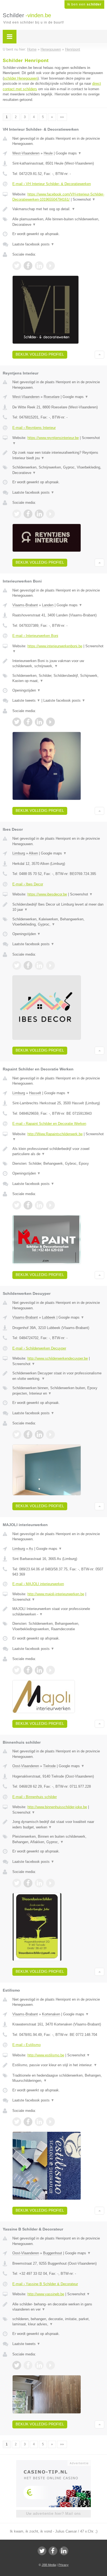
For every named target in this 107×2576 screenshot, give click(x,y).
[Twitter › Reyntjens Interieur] (17, 514)
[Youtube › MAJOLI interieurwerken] (50, 1670)
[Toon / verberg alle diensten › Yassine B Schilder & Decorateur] (58, 2322)
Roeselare (52, 397)
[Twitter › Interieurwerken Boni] (17, 722)
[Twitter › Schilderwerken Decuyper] (17, 1435)
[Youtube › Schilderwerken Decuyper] (50, 1435)
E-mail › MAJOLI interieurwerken (38, 1584)
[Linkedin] (64, 2551)
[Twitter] (42, 2551)
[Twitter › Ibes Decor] (17, 965)
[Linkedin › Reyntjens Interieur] (39, 514)
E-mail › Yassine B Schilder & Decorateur (45, 2284)
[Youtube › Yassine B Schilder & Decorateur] (50, 2365)
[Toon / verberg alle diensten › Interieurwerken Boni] (58, 678)
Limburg (19, 853)
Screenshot (84, 199)
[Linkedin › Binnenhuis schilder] (39, 1883)
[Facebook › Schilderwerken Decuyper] (28, 1435)
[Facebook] (53, 2551)
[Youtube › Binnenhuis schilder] (50, 1883)
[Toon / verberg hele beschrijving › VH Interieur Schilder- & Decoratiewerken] (58, 209)
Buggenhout (53, 2253)
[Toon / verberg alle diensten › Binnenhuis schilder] (58, 1839)
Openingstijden (26, 690)
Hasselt (35, 1093)
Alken (33, 853)
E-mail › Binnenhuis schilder (35, 1797)
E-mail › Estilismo (26, 2045)
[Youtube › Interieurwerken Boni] (50, 722)
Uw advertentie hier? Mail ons (54, 2514)
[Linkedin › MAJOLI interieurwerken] (39, 1670)
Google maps (69, 153)
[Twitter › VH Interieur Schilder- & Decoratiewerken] (17, 266)
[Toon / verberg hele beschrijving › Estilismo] (58, 2065)
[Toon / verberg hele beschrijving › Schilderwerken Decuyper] (58, 1376)
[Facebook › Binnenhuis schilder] (28, 1883)
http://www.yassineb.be (46, 2294)
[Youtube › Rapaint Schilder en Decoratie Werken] (50, 1205)
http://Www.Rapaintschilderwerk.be (55, 1134)
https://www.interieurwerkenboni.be (55, 646)
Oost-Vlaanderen (26, 1766)
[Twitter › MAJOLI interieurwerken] (17, 1670)
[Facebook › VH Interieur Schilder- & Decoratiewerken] (28, 266)
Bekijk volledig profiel (40, 354)
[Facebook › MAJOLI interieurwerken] (28, 1670)
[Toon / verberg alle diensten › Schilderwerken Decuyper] (58, 1391)
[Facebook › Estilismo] (28, 2122)
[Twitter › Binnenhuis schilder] (17, 1883)
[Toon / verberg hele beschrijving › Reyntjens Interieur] (58, 455)
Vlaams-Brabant (25, 605)
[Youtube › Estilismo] (50, 2122)
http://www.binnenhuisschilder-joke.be (57, 1807)
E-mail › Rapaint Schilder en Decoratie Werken (49, 1124)
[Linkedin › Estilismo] (39, 2122)
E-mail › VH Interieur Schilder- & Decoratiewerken (52, 184)
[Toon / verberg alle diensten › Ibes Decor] (58, 922)
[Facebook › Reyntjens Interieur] (28, 514)
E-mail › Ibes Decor (28, 884)
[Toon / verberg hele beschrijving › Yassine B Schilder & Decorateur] (58, 2307)
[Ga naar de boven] (99, 355)
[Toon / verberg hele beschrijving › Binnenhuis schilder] (58, 1824)
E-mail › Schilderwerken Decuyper (39, 1348)
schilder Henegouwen (21, 78)
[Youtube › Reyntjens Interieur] (50, 514)
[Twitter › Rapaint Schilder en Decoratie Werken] (17, 1205)
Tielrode (49, 1766)
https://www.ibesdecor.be (47, 894)
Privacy (64, 2565)
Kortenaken (51, 2014)
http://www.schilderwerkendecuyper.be (58, 1358)
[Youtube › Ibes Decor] (50, 965)
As (31, 1549)
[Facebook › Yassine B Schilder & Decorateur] (28, 2365)
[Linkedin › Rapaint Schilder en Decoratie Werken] (39, 1205)
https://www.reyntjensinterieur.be (53, 438)
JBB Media (49, 2565)
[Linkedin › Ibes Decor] (39, 965)
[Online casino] (54, 2463)
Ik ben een (84, 4)
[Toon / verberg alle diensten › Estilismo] (58, 2078)
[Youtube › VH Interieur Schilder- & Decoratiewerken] (50, 266)
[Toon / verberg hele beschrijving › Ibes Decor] (58, 907)
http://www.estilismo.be (46, 2055)
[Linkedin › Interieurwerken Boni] (39, 722)
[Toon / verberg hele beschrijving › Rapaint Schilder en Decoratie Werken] (58, 1151)
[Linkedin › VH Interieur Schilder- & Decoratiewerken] (39, 266)
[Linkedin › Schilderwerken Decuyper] (39, 1435)
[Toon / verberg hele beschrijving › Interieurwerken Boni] (58, 664)
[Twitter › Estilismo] (17, 2122)
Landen (48, 605)
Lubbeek (49, 1317)
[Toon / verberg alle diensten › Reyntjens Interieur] (58, 470)
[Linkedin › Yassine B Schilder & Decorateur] (39, 2365)
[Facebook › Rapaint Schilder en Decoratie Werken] (28, 1205)
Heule (48, 153)
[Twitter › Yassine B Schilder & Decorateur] (17, 2365)
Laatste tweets (26, 700)
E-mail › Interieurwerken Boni (35, 636)
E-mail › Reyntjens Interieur (34, 428)
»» (62, 117)
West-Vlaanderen (26, 153)
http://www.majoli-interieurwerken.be (56, 1594)
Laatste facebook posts (33, 244)
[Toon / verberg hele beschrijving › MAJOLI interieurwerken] (58, 1612)
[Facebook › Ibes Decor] (28, 965)
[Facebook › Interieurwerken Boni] (28, 722)
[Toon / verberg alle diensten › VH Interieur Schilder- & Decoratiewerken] (58, 222)
